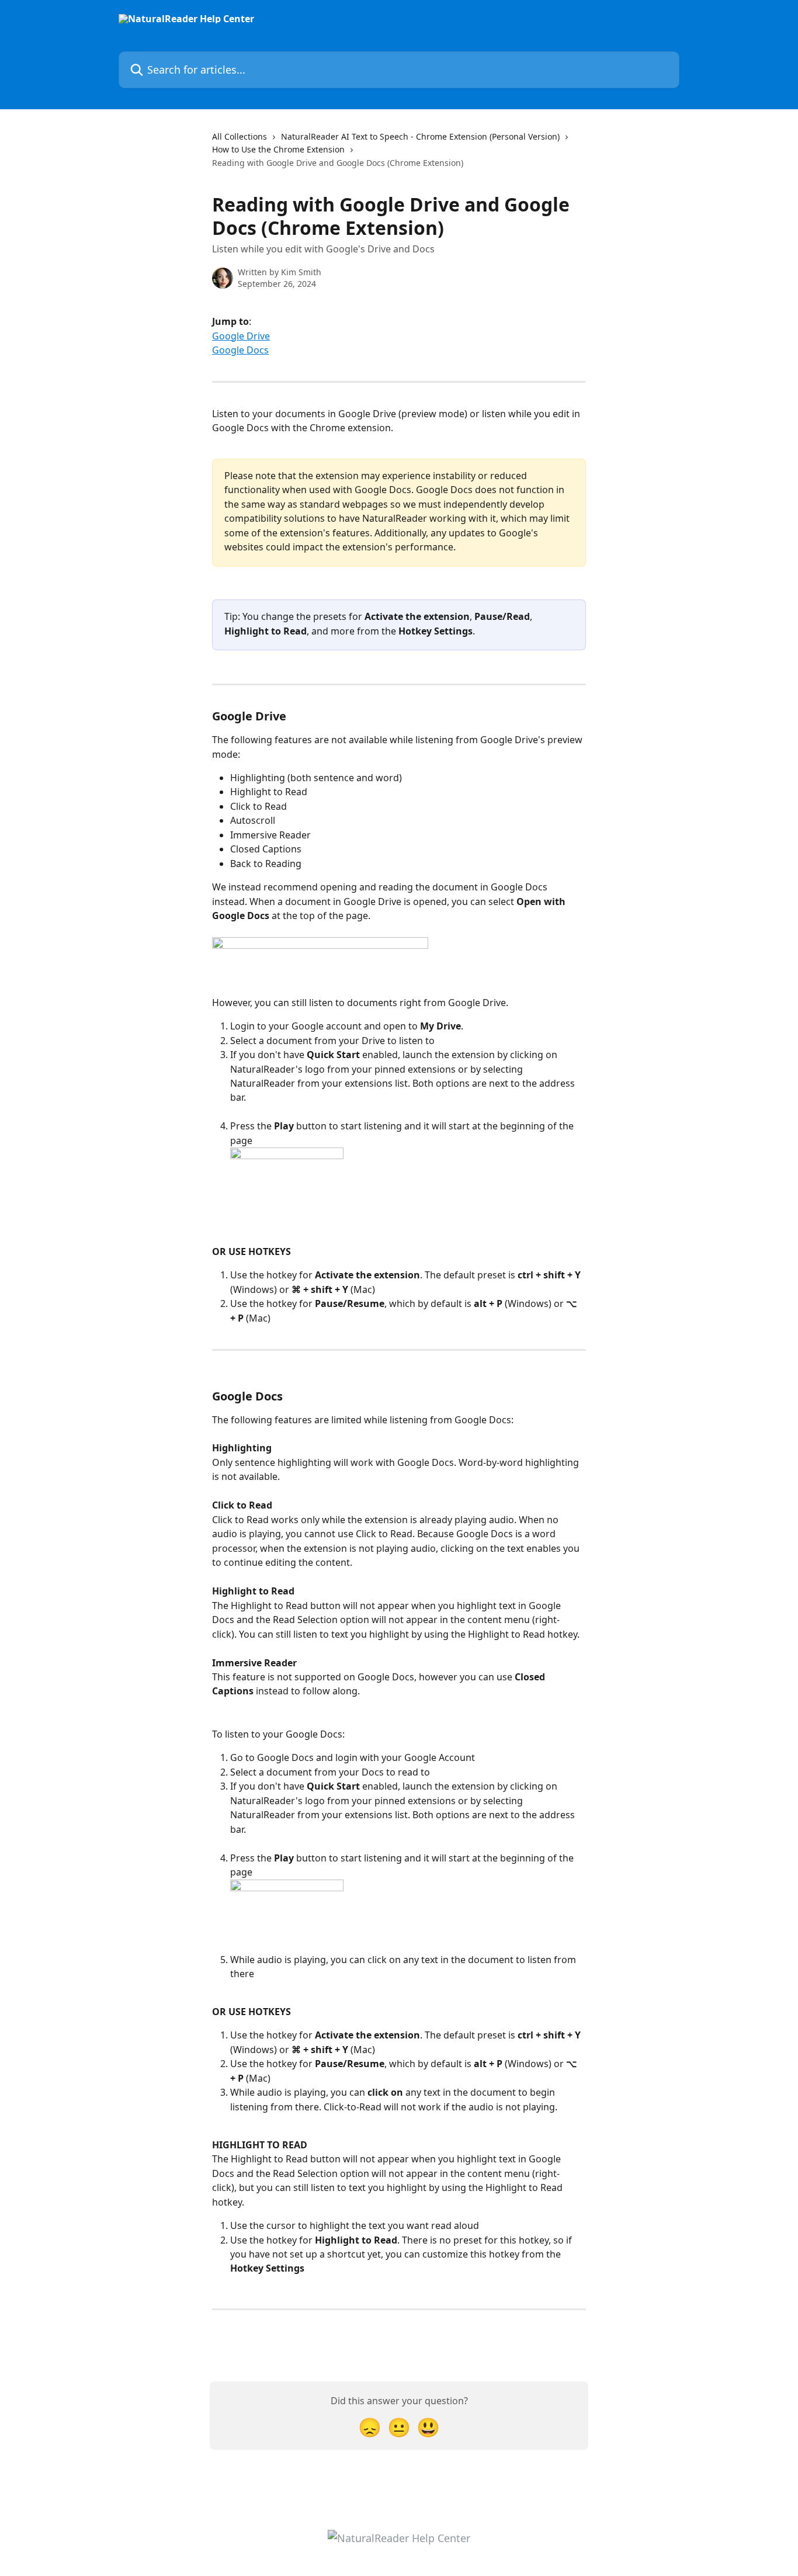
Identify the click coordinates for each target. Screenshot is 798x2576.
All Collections (240, 136)
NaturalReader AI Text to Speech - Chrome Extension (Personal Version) (420, 136)
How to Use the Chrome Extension (278, 149)
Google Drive (241, 336)
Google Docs (240, 350)
